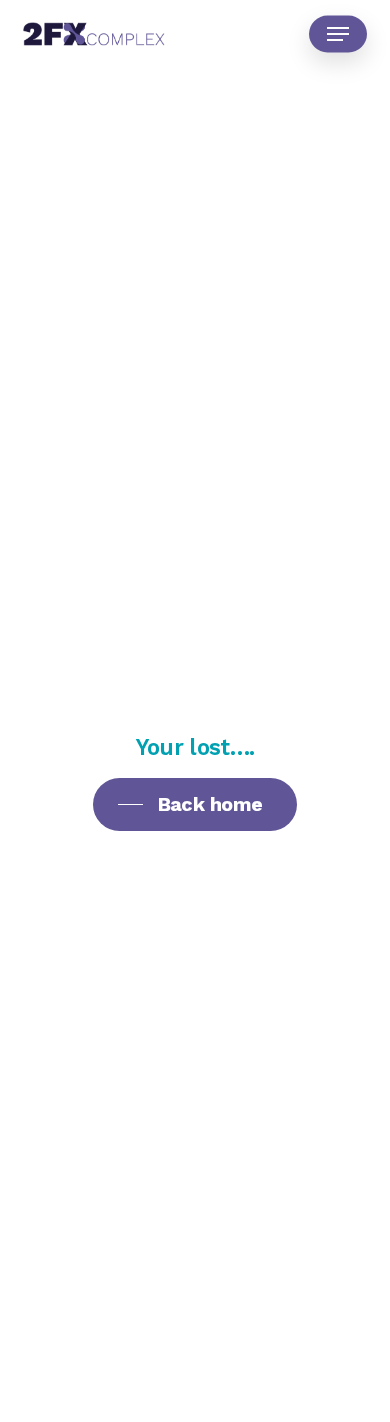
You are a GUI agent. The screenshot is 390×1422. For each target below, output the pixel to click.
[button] (338, 34)
